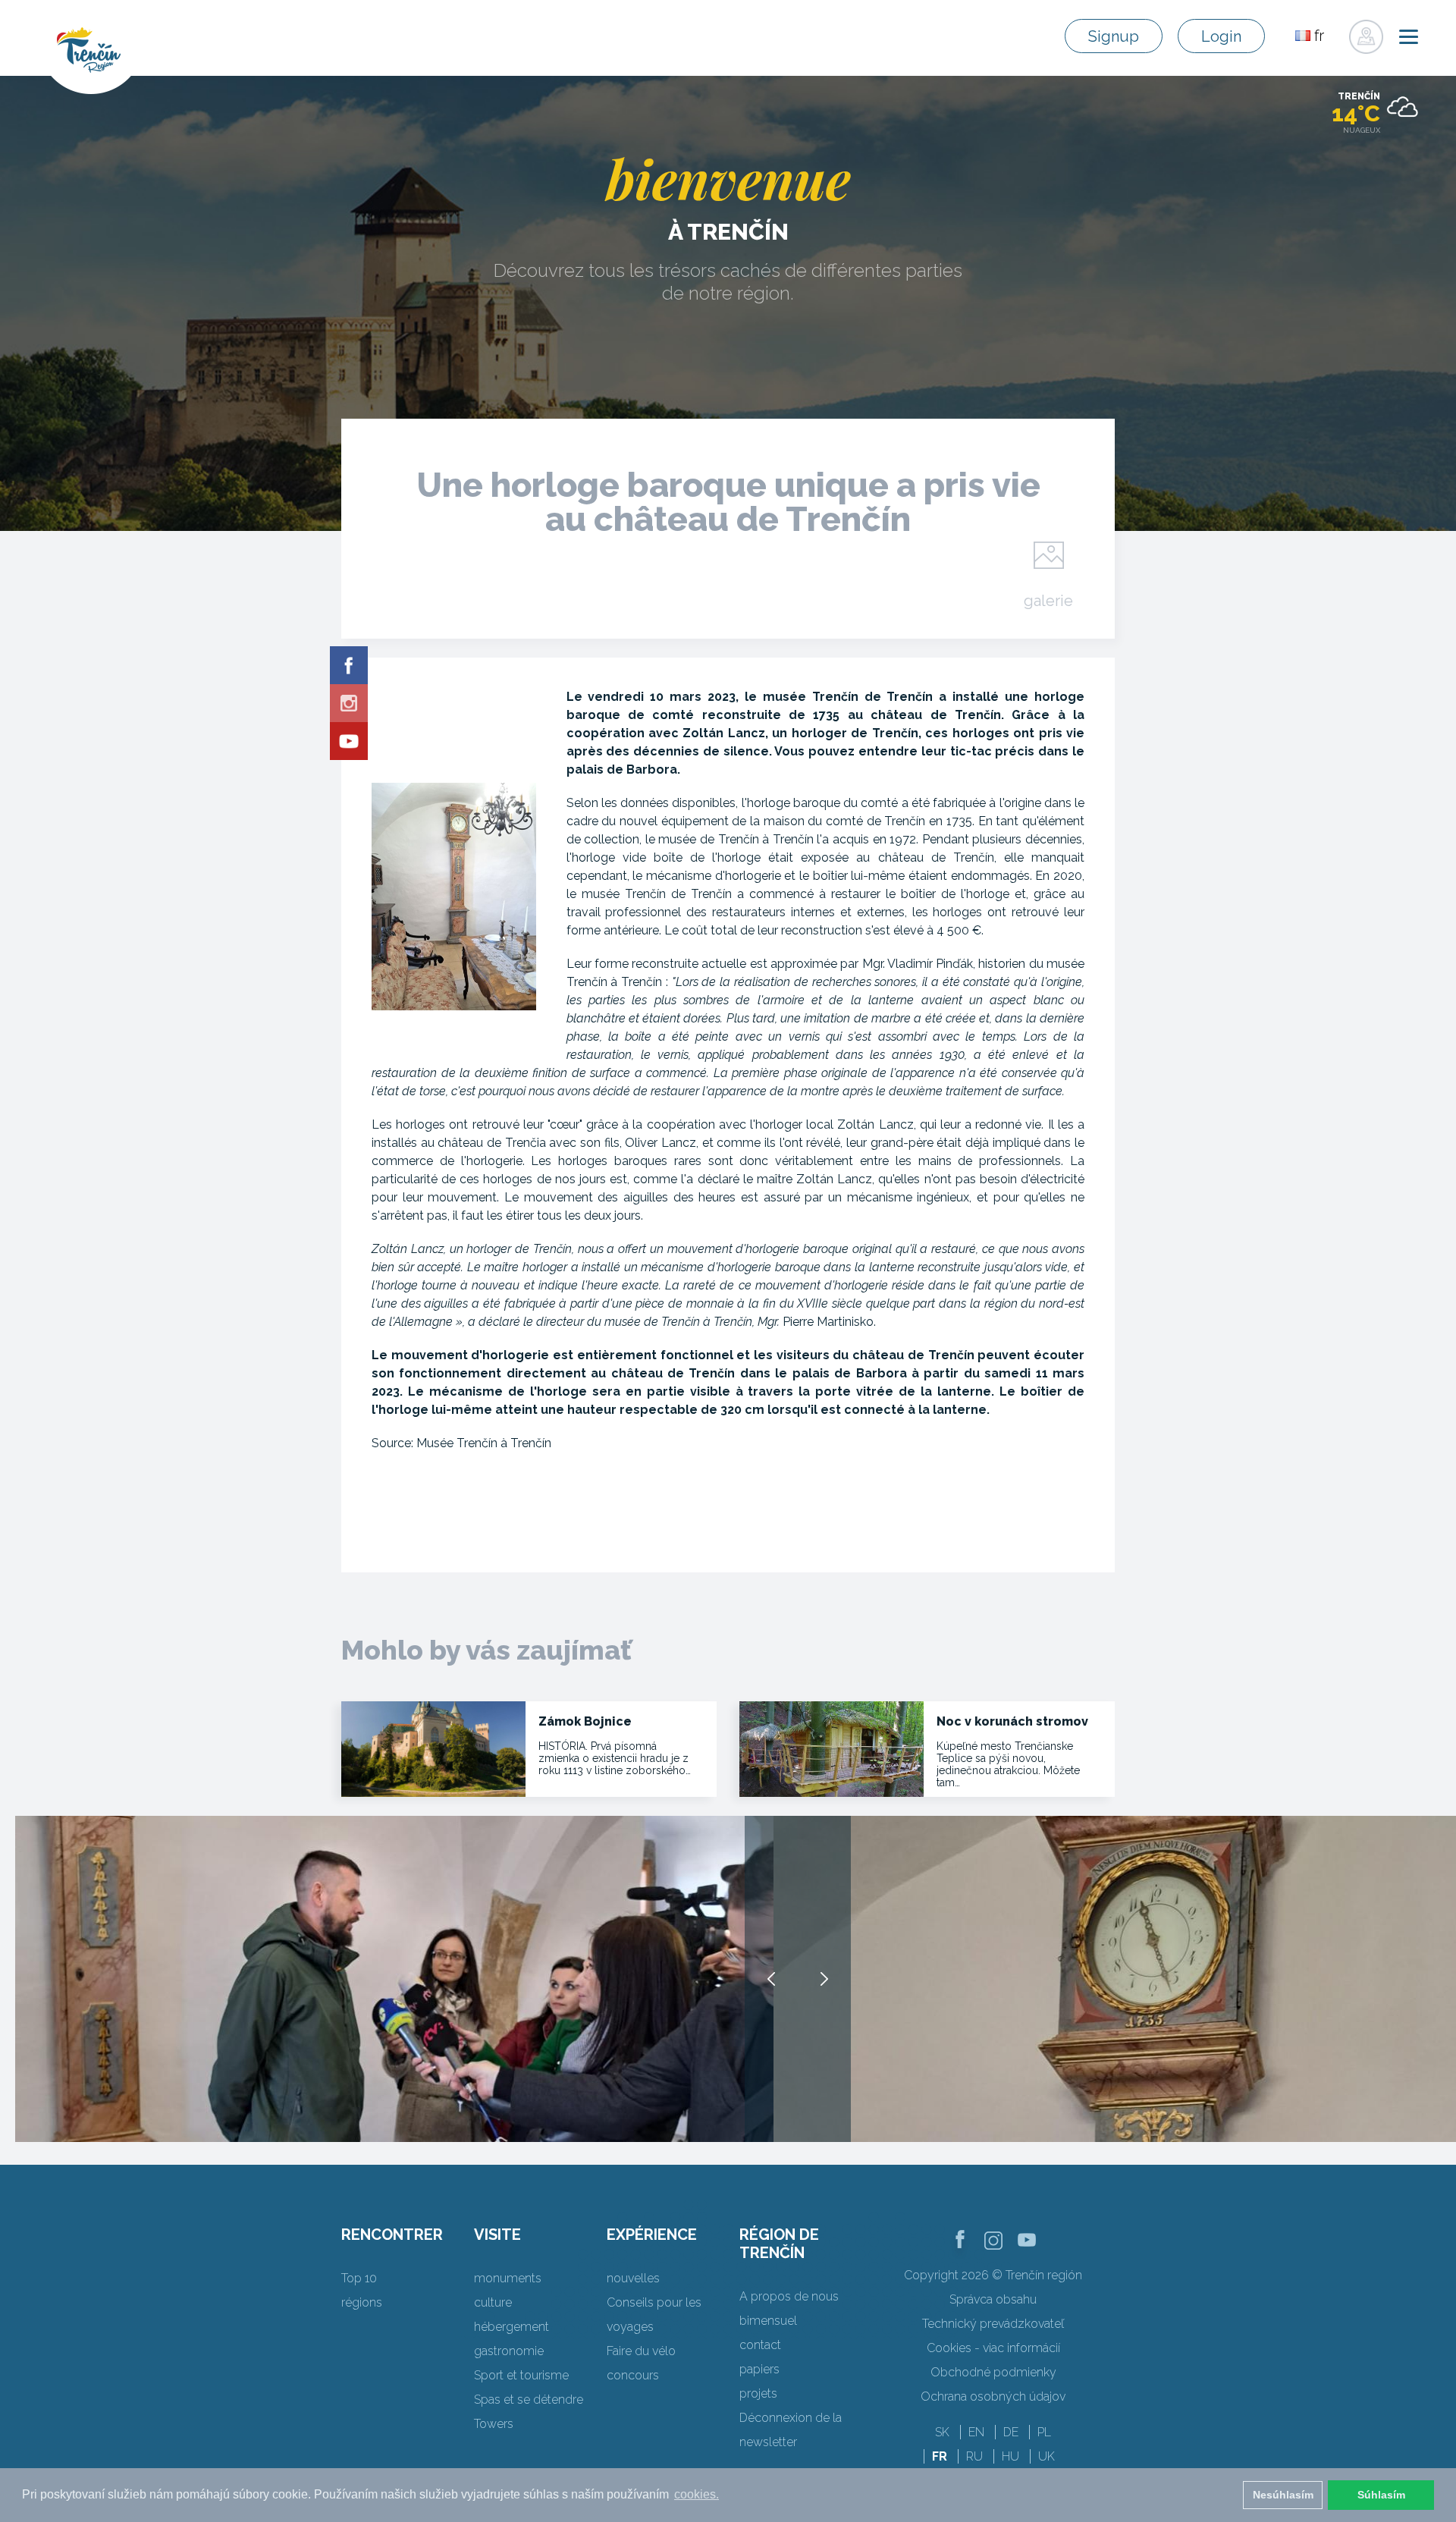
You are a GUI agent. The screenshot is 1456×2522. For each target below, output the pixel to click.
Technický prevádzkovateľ (993, 2324)
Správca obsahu (993, 2299)
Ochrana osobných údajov (993, 2396)
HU (1010, 2456)
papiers (759, 2369)
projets (758, 2393)
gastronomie (509, 2351)
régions (362, 2302)
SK (942, 2432)
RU (974, 2456)
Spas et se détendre (529, 2400)
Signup (1114, 36)
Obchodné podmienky (993, 2372)
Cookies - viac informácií (993, 2348)
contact (760, 2345)
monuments (508, 2278)
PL (1044, 2432)
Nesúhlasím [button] (1283, 2495)
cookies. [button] (697, 2494)
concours (633, 2375)
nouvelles (633, 2278)
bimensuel (768, 2321)
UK (1046, 2456)
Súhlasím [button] (1381, 2495)
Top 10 (359, 2278)
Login (1221, 36)
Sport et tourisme (521, 2375)
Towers (494, 2424)
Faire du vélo (641, 2351)
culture (493, 2302)
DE (1011, 2432)
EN (976, 2432)
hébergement (511, 2327)
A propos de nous (789, 2296)
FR (940, 2456)
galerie (1048, 600)
